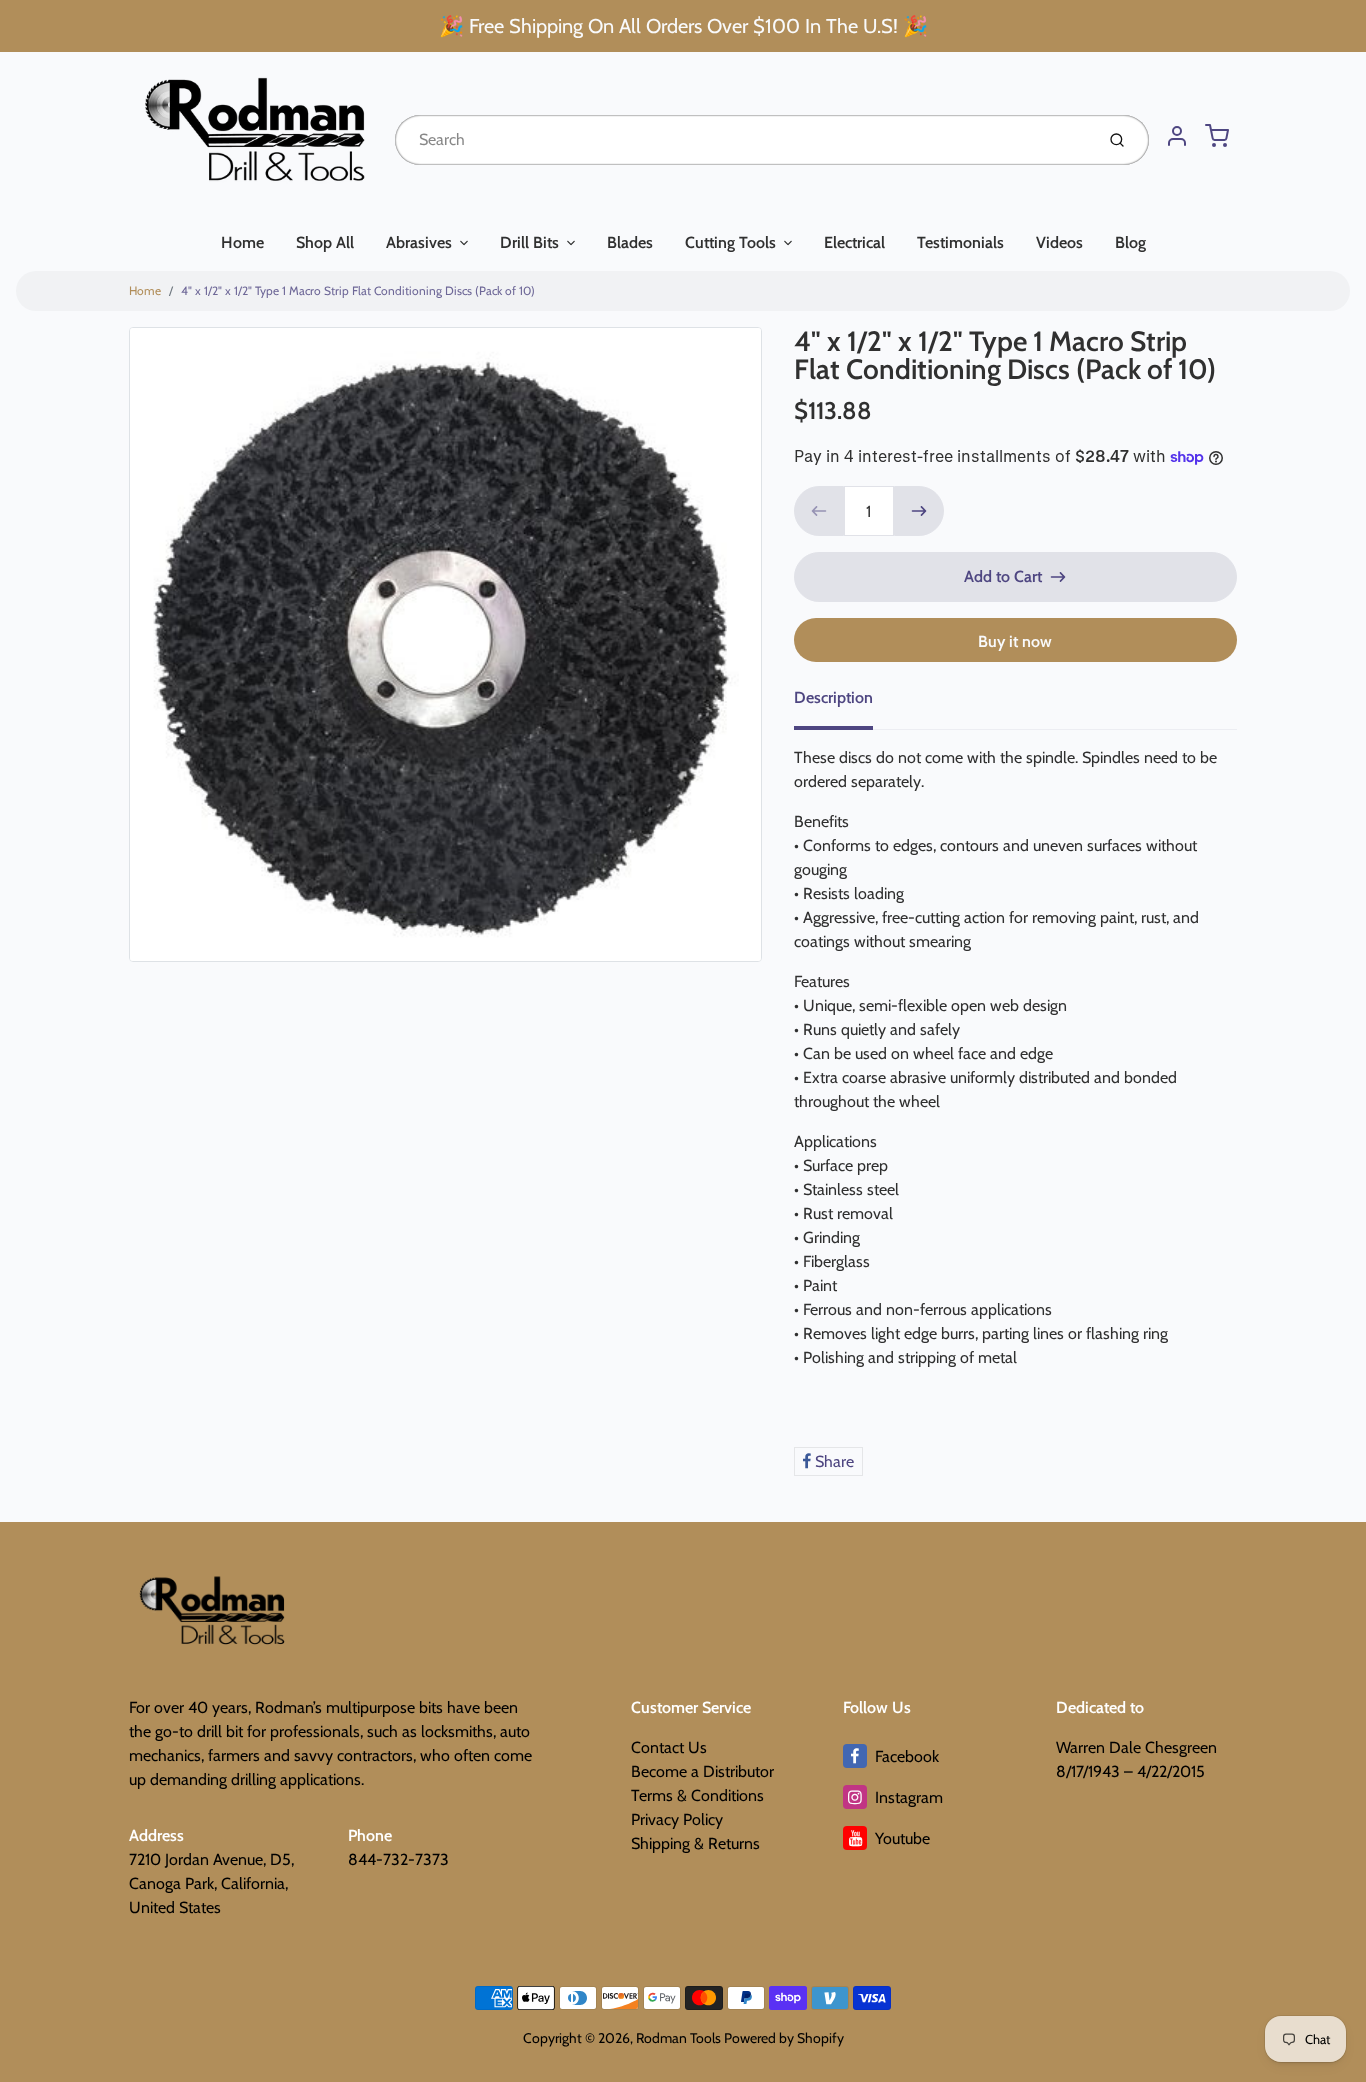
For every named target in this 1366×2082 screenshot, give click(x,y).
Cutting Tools (730, 242)
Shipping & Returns (695, 1843)
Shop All (325, 242)
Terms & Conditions (697, 1795)
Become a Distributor (702, 1771)
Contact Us (669, 1747)
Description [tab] (833, 697)
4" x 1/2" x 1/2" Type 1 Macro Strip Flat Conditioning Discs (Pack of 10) (358, 290)
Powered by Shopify (784, 2038)
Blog (1130, 242)
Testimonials (960, 242)
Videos (1059, 242)
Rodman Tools (678, 2038)
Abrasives (419, 242)
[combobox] (742, 140)
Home (242, 242)
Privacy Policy (677, 1819)
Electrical (854, 242)
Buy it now (1015, 641)
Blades (630, 242)
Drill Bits (529, 242)
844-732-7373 (398, 1859)
